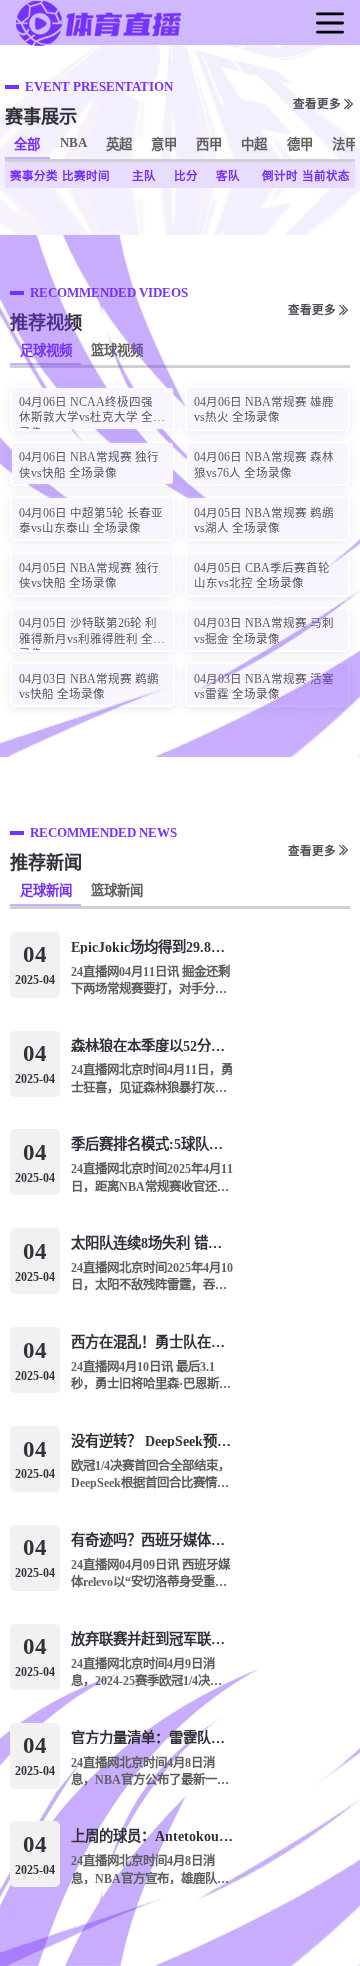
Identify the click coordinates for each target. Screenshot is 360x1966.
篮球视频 (117, 350)
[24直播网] (98, 43)
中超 (254, 144)
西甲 (209, 144)
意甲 (164, 144)
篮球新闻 (117, 890)
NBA (73, 142)
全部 (27, 144)
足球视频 (46, 350)
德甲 (300, 144)
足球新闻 (46, 890)
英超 (119, 144)
